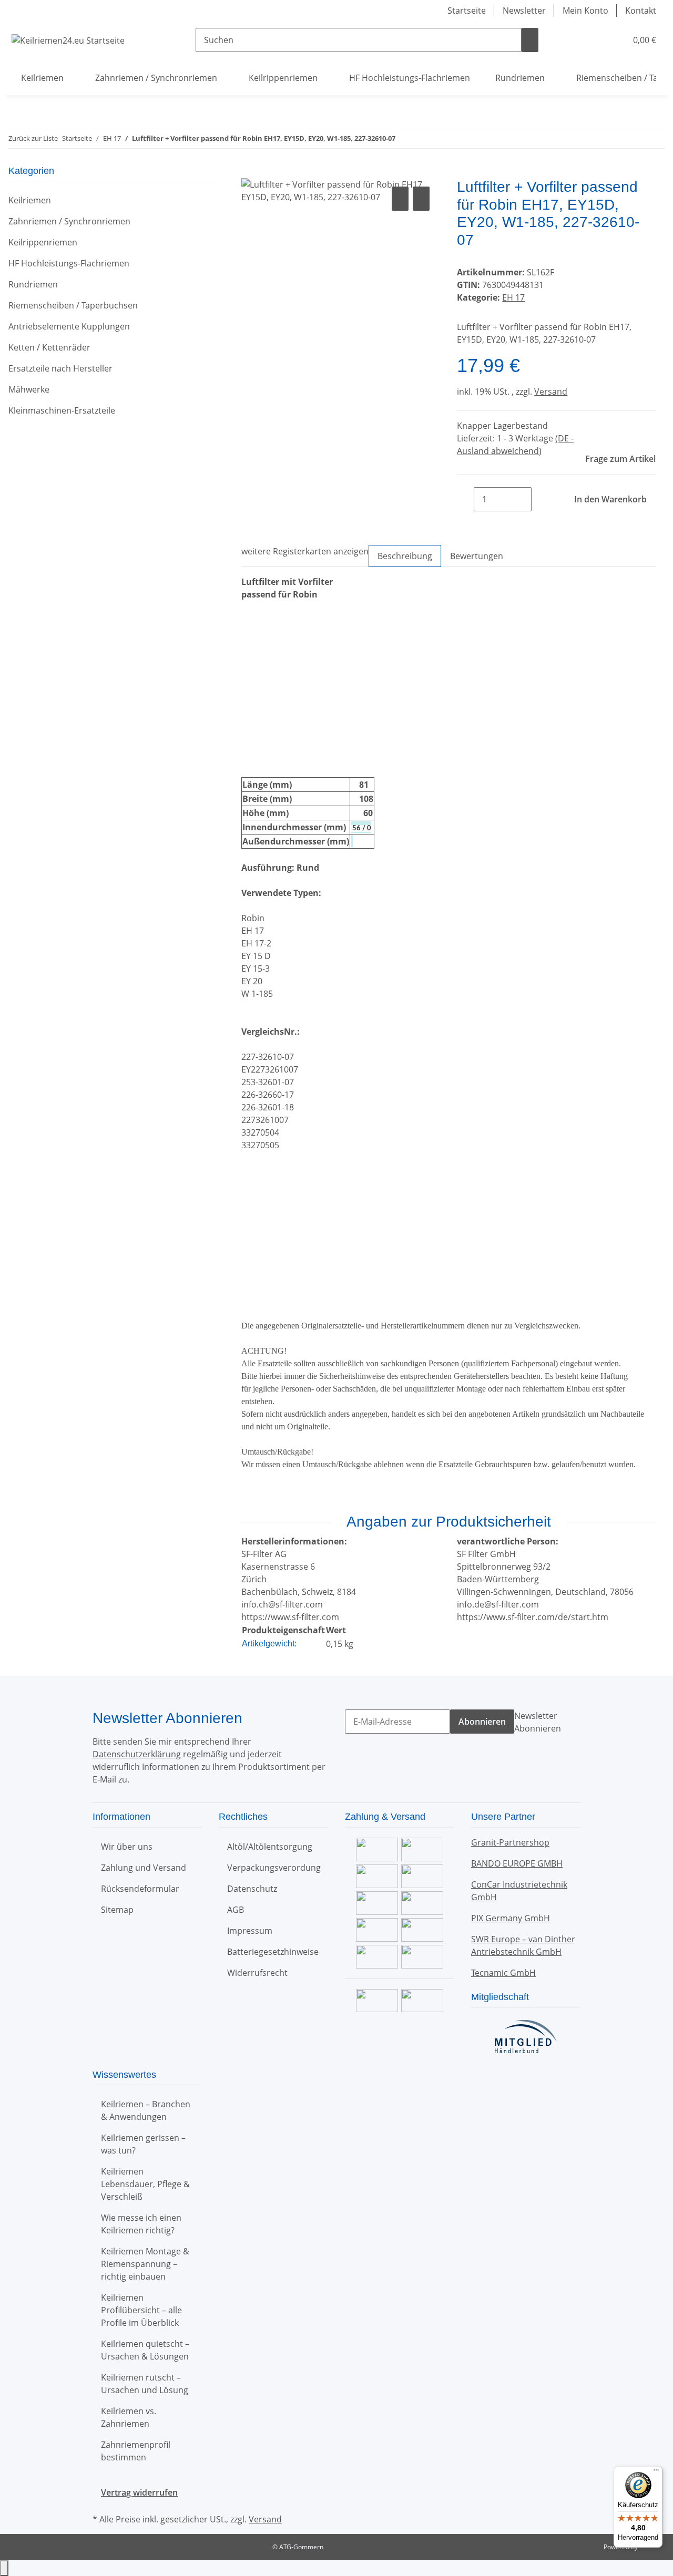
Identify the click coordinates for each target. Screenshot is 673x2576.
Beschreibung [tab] (405, 556)
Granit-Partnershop (510, 1842)
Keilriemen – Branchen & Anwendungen (146, 2110)
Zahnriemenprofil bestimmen (136, 2451)
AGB (236, 1910)
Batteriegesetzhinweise (273, 1952)
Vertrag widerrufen (139, 2492)
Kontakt (641, 11)
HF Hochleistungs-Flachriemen (69, 263)
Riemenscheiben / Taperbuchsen (73, 305)
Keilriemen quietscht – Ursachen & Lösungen (145, 2350)
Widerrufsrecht (257, 1973)
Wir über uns (127, 1847)
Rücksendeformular (140, 1889)
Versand (551, 391)
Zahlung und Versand (144, 1868)
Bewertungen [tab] (477, 556)
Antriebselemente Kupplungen (69, 326)
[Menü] (656, 2472)
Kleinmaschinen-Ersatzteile (62, 410)
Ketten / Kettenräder (49, 347)
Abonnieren (482, 1722)
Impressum (250, 1931)
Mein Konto (585, 11)
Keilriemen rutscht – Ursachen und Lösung (145, 2384)
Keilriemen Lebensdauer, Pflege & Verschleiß (145, 2184)
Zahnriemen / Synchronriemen (69, 221)
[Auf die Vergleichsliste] (400, 199)
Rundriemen (33, 284)
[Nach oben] (4, 2568)
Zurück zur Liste (33, 138)
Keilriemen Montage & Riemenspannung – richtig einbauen (145, 2264)
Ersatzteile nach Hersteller (60, 368)
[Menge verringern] (465, 499)
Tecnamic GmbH (503, 1973)
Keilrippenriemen (43, 242)
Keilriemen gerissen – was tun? (143, 2144)
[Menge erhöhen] (540, 499)
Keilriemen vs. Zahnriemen (129, 2417)
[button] (597, 40)
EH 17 (513, 297)
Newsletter (524, 11)
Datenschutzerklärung (137, 1754)
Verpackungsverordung (274, 1868)
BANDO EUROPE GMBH (517, 1863)
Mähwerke (29, 389)
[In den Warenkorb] (250, 172)
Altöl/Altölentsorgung (270, 1847)
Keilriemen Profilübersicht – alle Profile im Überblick (141, 2310)
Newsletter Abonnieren (538, 1722)
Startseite (467, 11)
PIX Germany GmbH (511, 1918)
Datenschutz (252, 1889)
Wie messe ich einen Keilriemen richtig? (141, 2224)
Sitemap (117, 1910)
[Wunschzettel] (614, 40)
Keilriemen (30, 200)
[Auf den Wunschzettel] (421, 199)
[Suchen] (530, 40)
